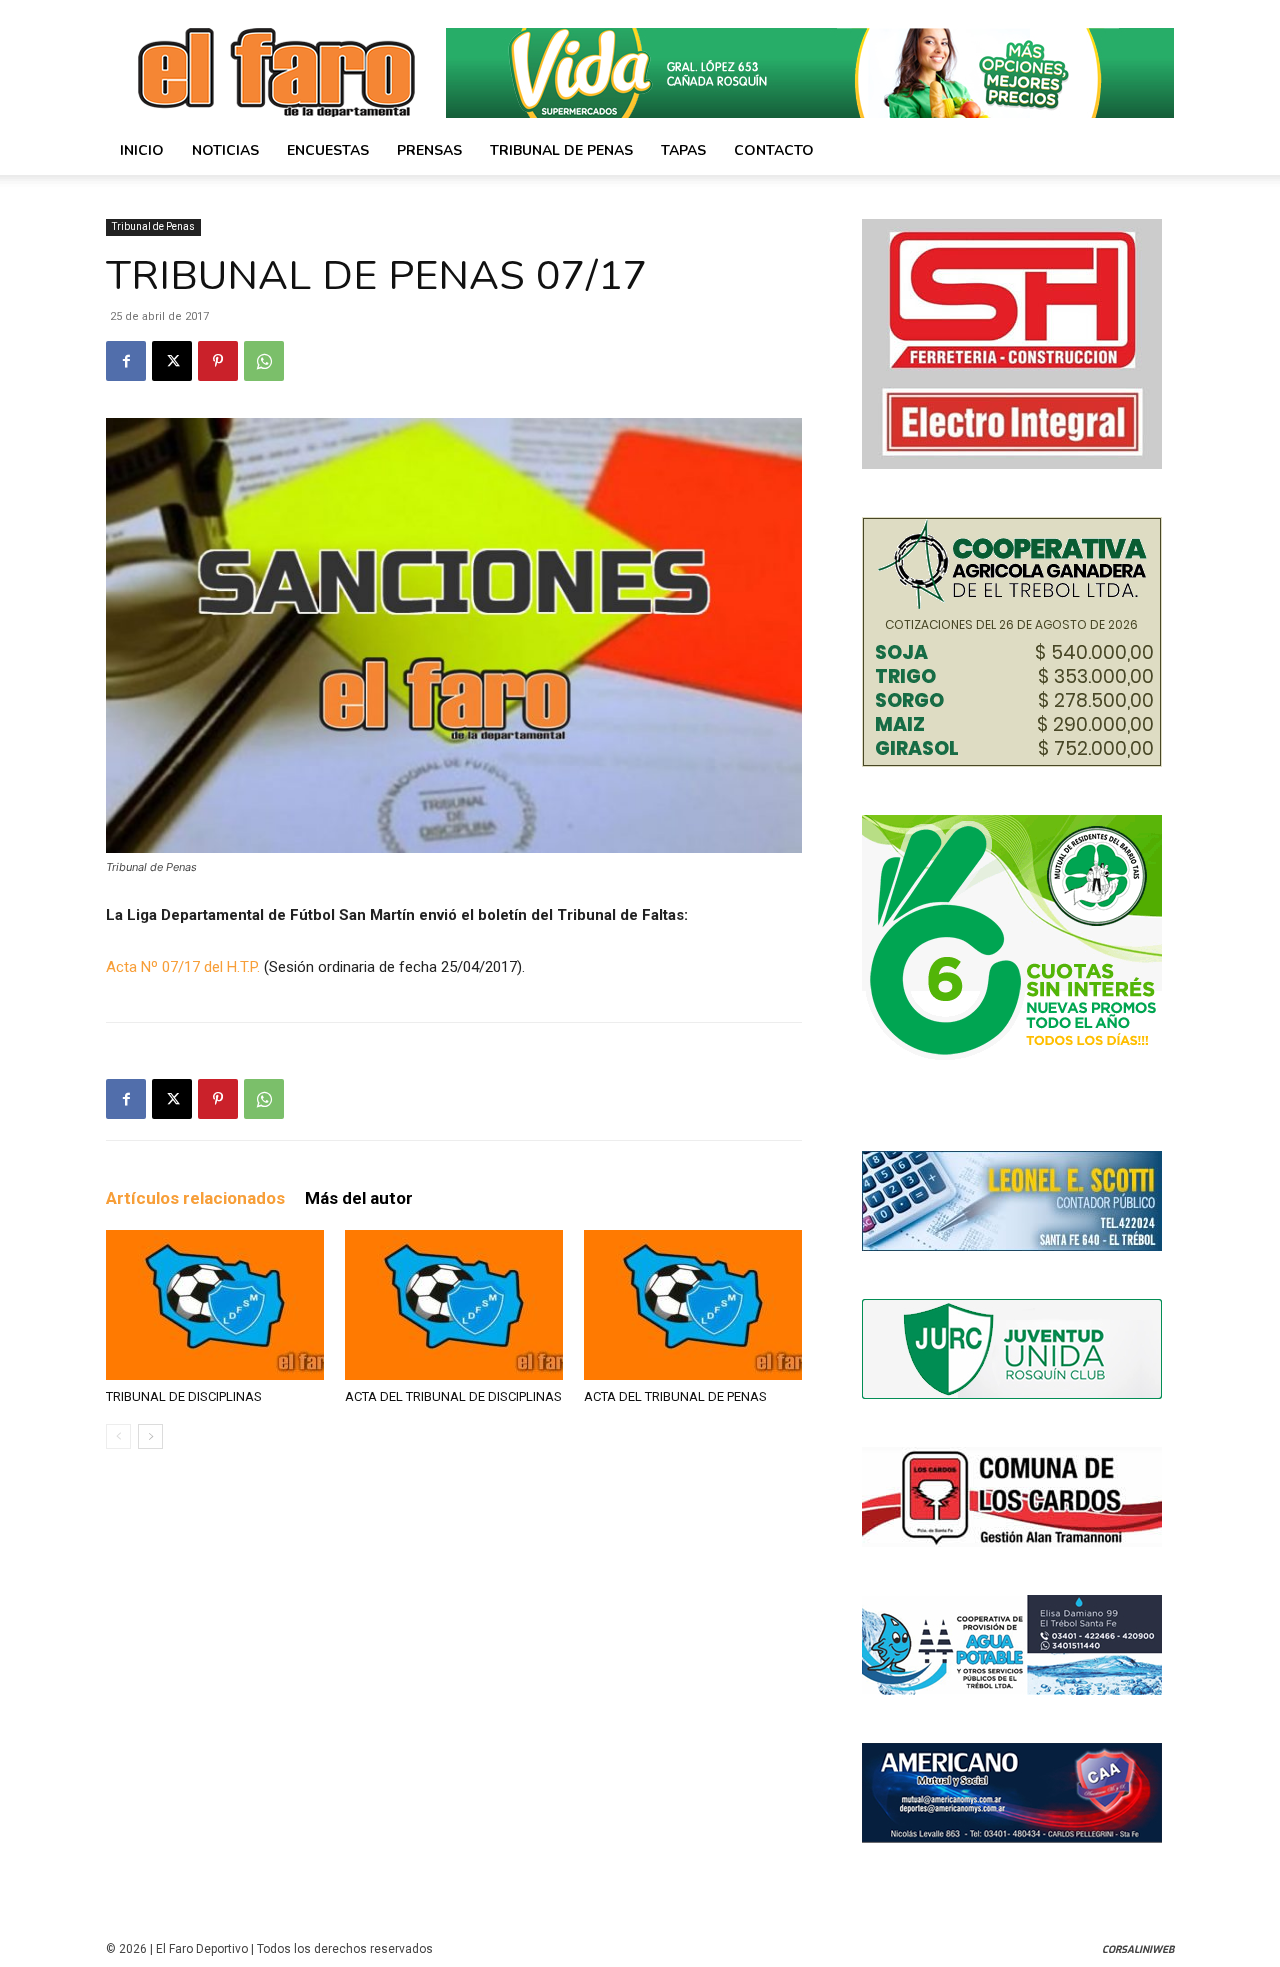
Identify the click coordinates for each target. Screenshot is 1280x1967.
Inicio (142, 150)
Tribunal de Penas (561, 150)
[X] (172, 361)
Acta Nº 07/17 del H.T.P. (185, 967)
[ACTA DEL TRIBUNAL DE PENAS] (693, 1305)
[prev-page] (118, 1436)
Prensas (429, 150)
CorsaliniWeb (1138, 1949)
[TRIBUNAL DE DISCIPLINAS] (215, 1305)
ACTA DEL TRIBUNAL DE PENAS (675, 1396)
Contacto (774, 150)
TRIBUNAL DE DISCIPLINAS (184, 1396)
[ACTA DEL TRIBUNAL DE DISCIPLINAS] (454, 1305)
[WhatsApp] (264, 361)
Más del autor (359, 1198)
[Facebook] (126, 361)
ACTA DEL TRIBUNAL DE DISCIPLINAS (453, 1396)
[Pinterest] (218, 361)
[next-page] (150, 1436)
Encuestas (328, 150)
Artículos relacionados (195, 1198)
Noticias (225, 150)
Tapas (683, 150)
